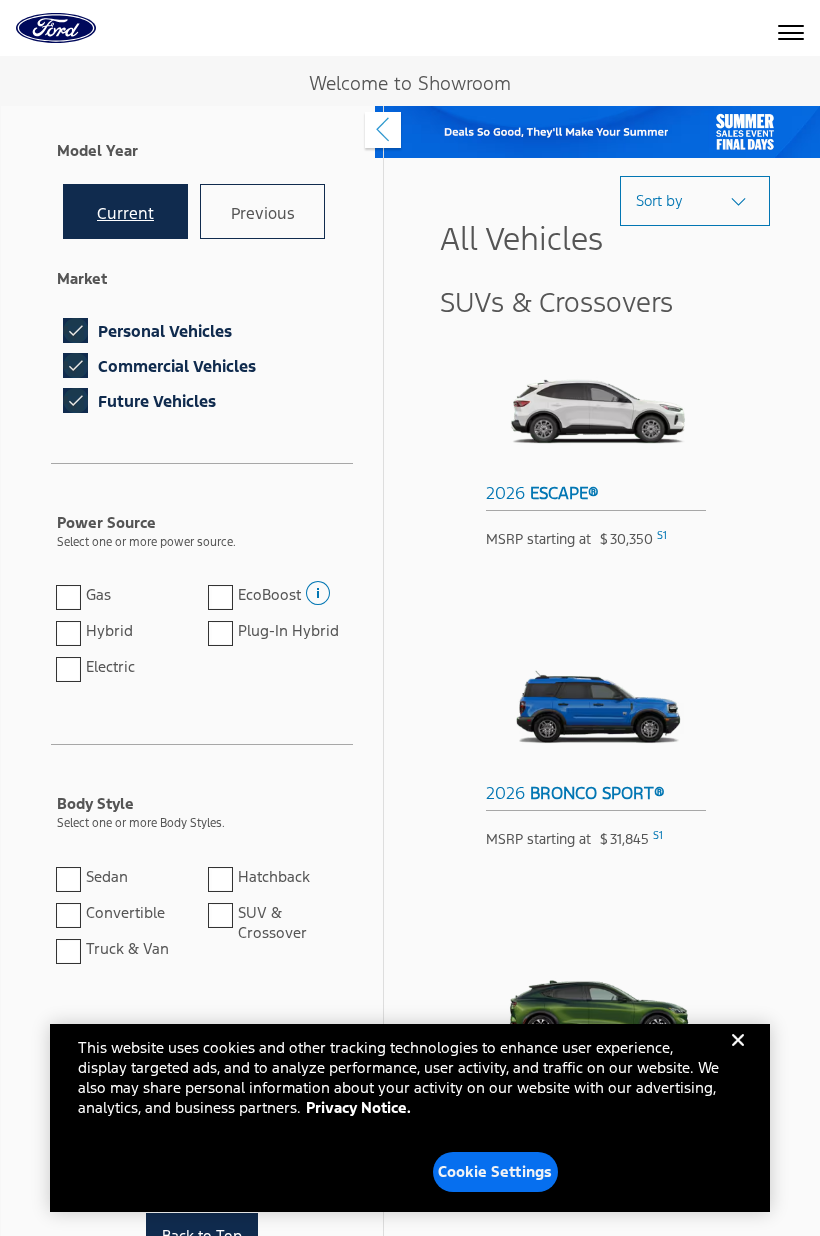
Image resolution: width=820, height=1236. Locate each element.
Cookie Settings (495, 1171)
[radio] (125, 211)
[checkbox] (75, 330)
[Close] (738, 1056)
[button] (316, 587)
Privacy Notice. (358, 1107)
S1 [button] (662, 535)
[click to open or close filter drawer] (383, 130)
